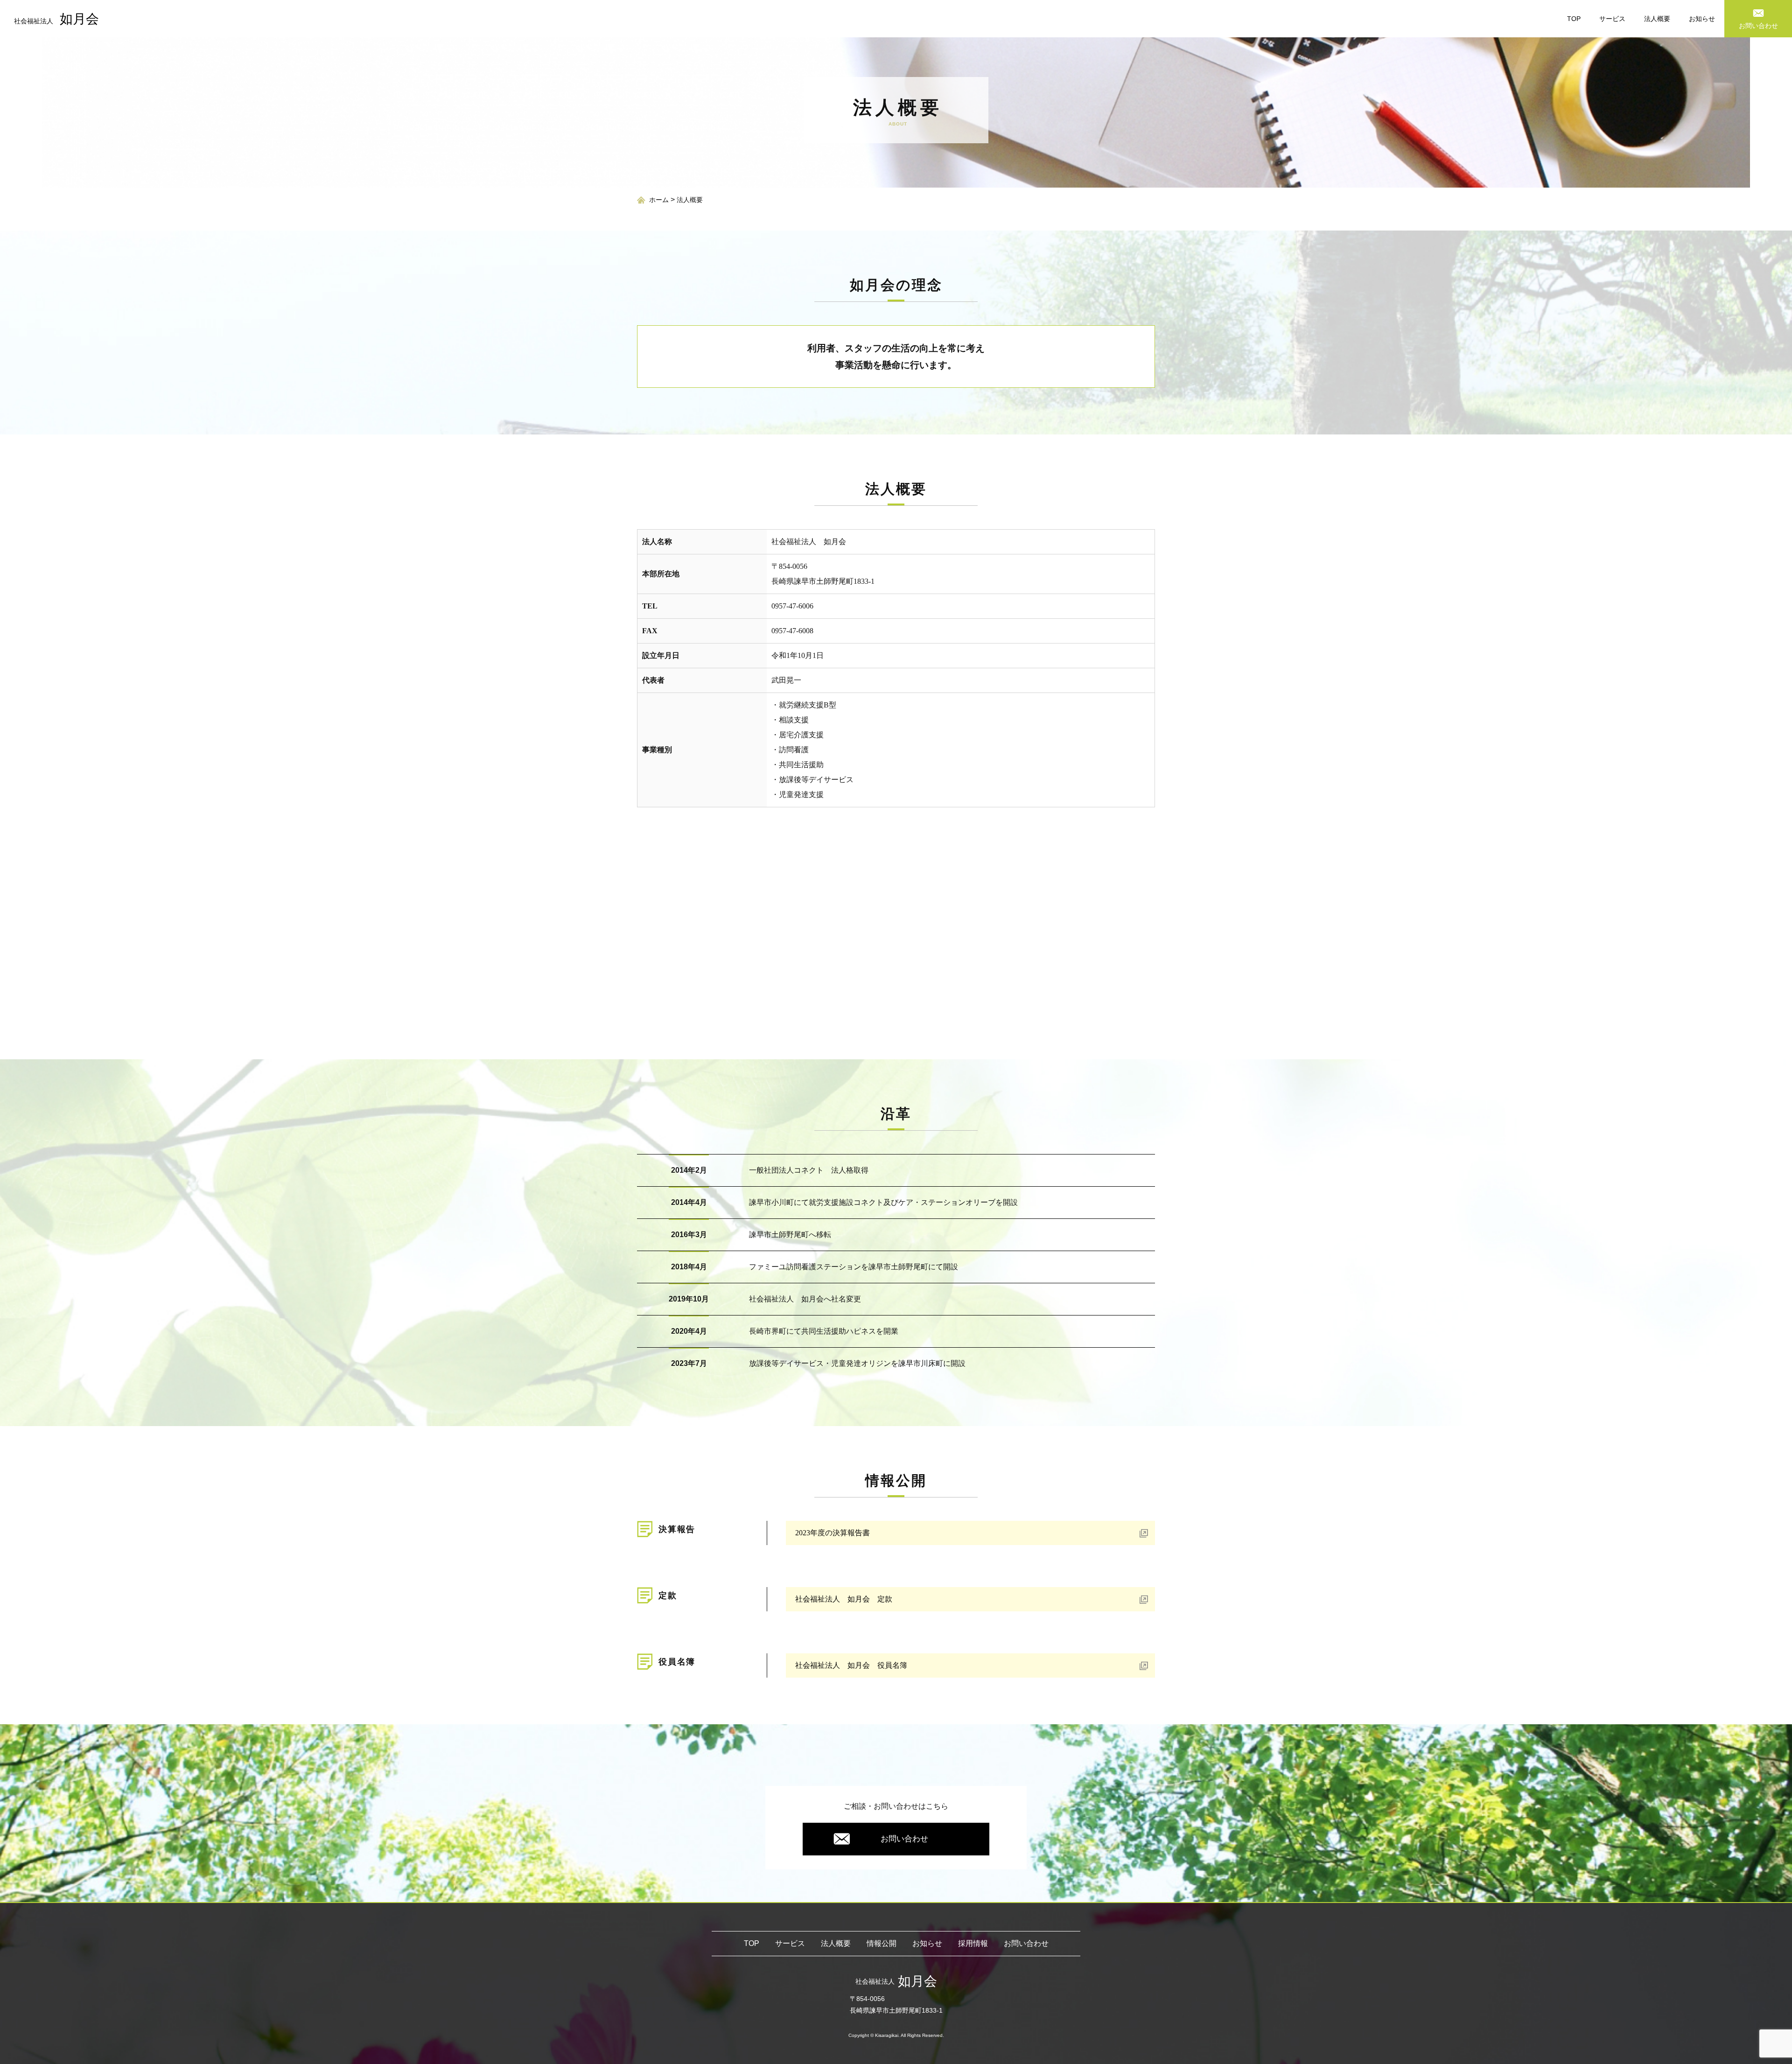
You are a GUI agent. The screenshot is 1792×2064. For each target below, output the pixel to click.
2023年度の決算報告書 (833, 1533)
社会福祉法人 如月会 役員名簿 (851, 1665)
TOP (1574, 19)
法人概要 (1657, 19)
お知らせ (1702, 19)
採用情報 (973, 1943)
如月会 (56, 19)
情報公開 (882, 1943)
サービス (1612, 19)
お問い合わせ (904, 1839)
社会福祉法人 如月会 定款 (844, 1599)
